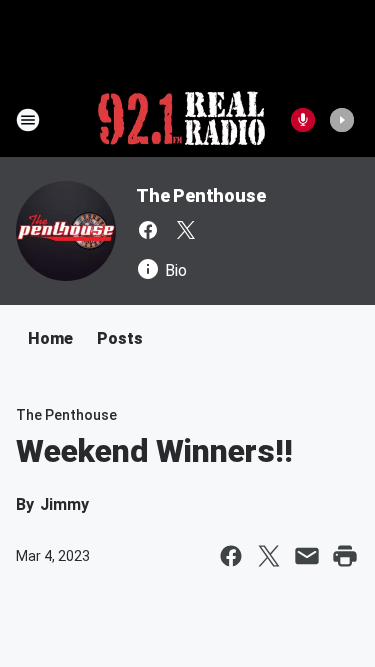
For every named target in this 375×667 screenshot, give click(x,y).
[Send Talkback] (303, 120)
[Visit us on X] (186, 230)
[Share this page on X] (269, 556)
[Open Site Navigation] (28, 120)
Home (50, 338)
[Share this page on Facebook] (231, 556)
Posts (120, 338)
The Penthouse (200, 195)
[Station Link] (181, 120)
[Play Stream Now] (342, 120)
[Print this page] (345, 556)
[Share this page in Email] (307, 556)
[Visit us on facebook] (148, 230)
